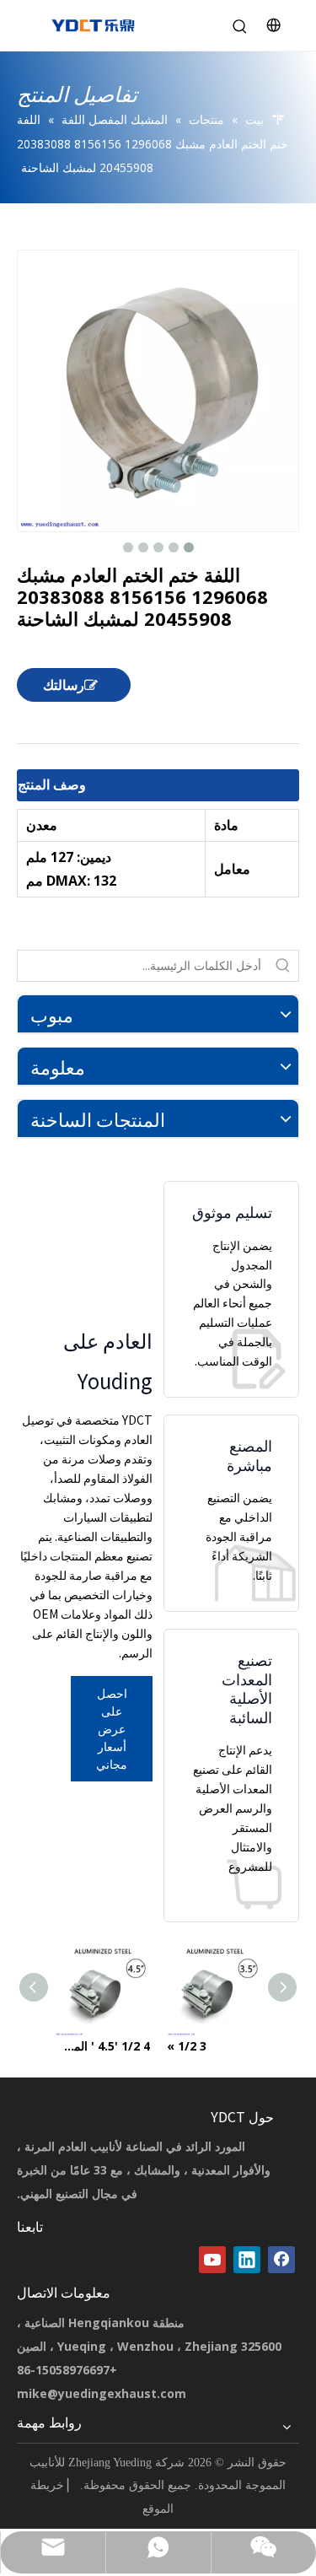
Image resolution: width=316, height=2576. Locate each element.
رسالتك (64, 685)
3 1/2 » (187, 2046)
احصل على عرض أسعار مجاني (112, 1728)
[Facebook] (281, 2260)
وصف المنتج (52, 784)
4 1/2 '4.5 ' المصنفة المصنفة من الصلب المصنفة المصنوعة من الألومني (102, 2046)
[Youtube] (212, 2260)
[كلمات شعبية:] (283, 966)
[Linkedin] (247, 2260)
